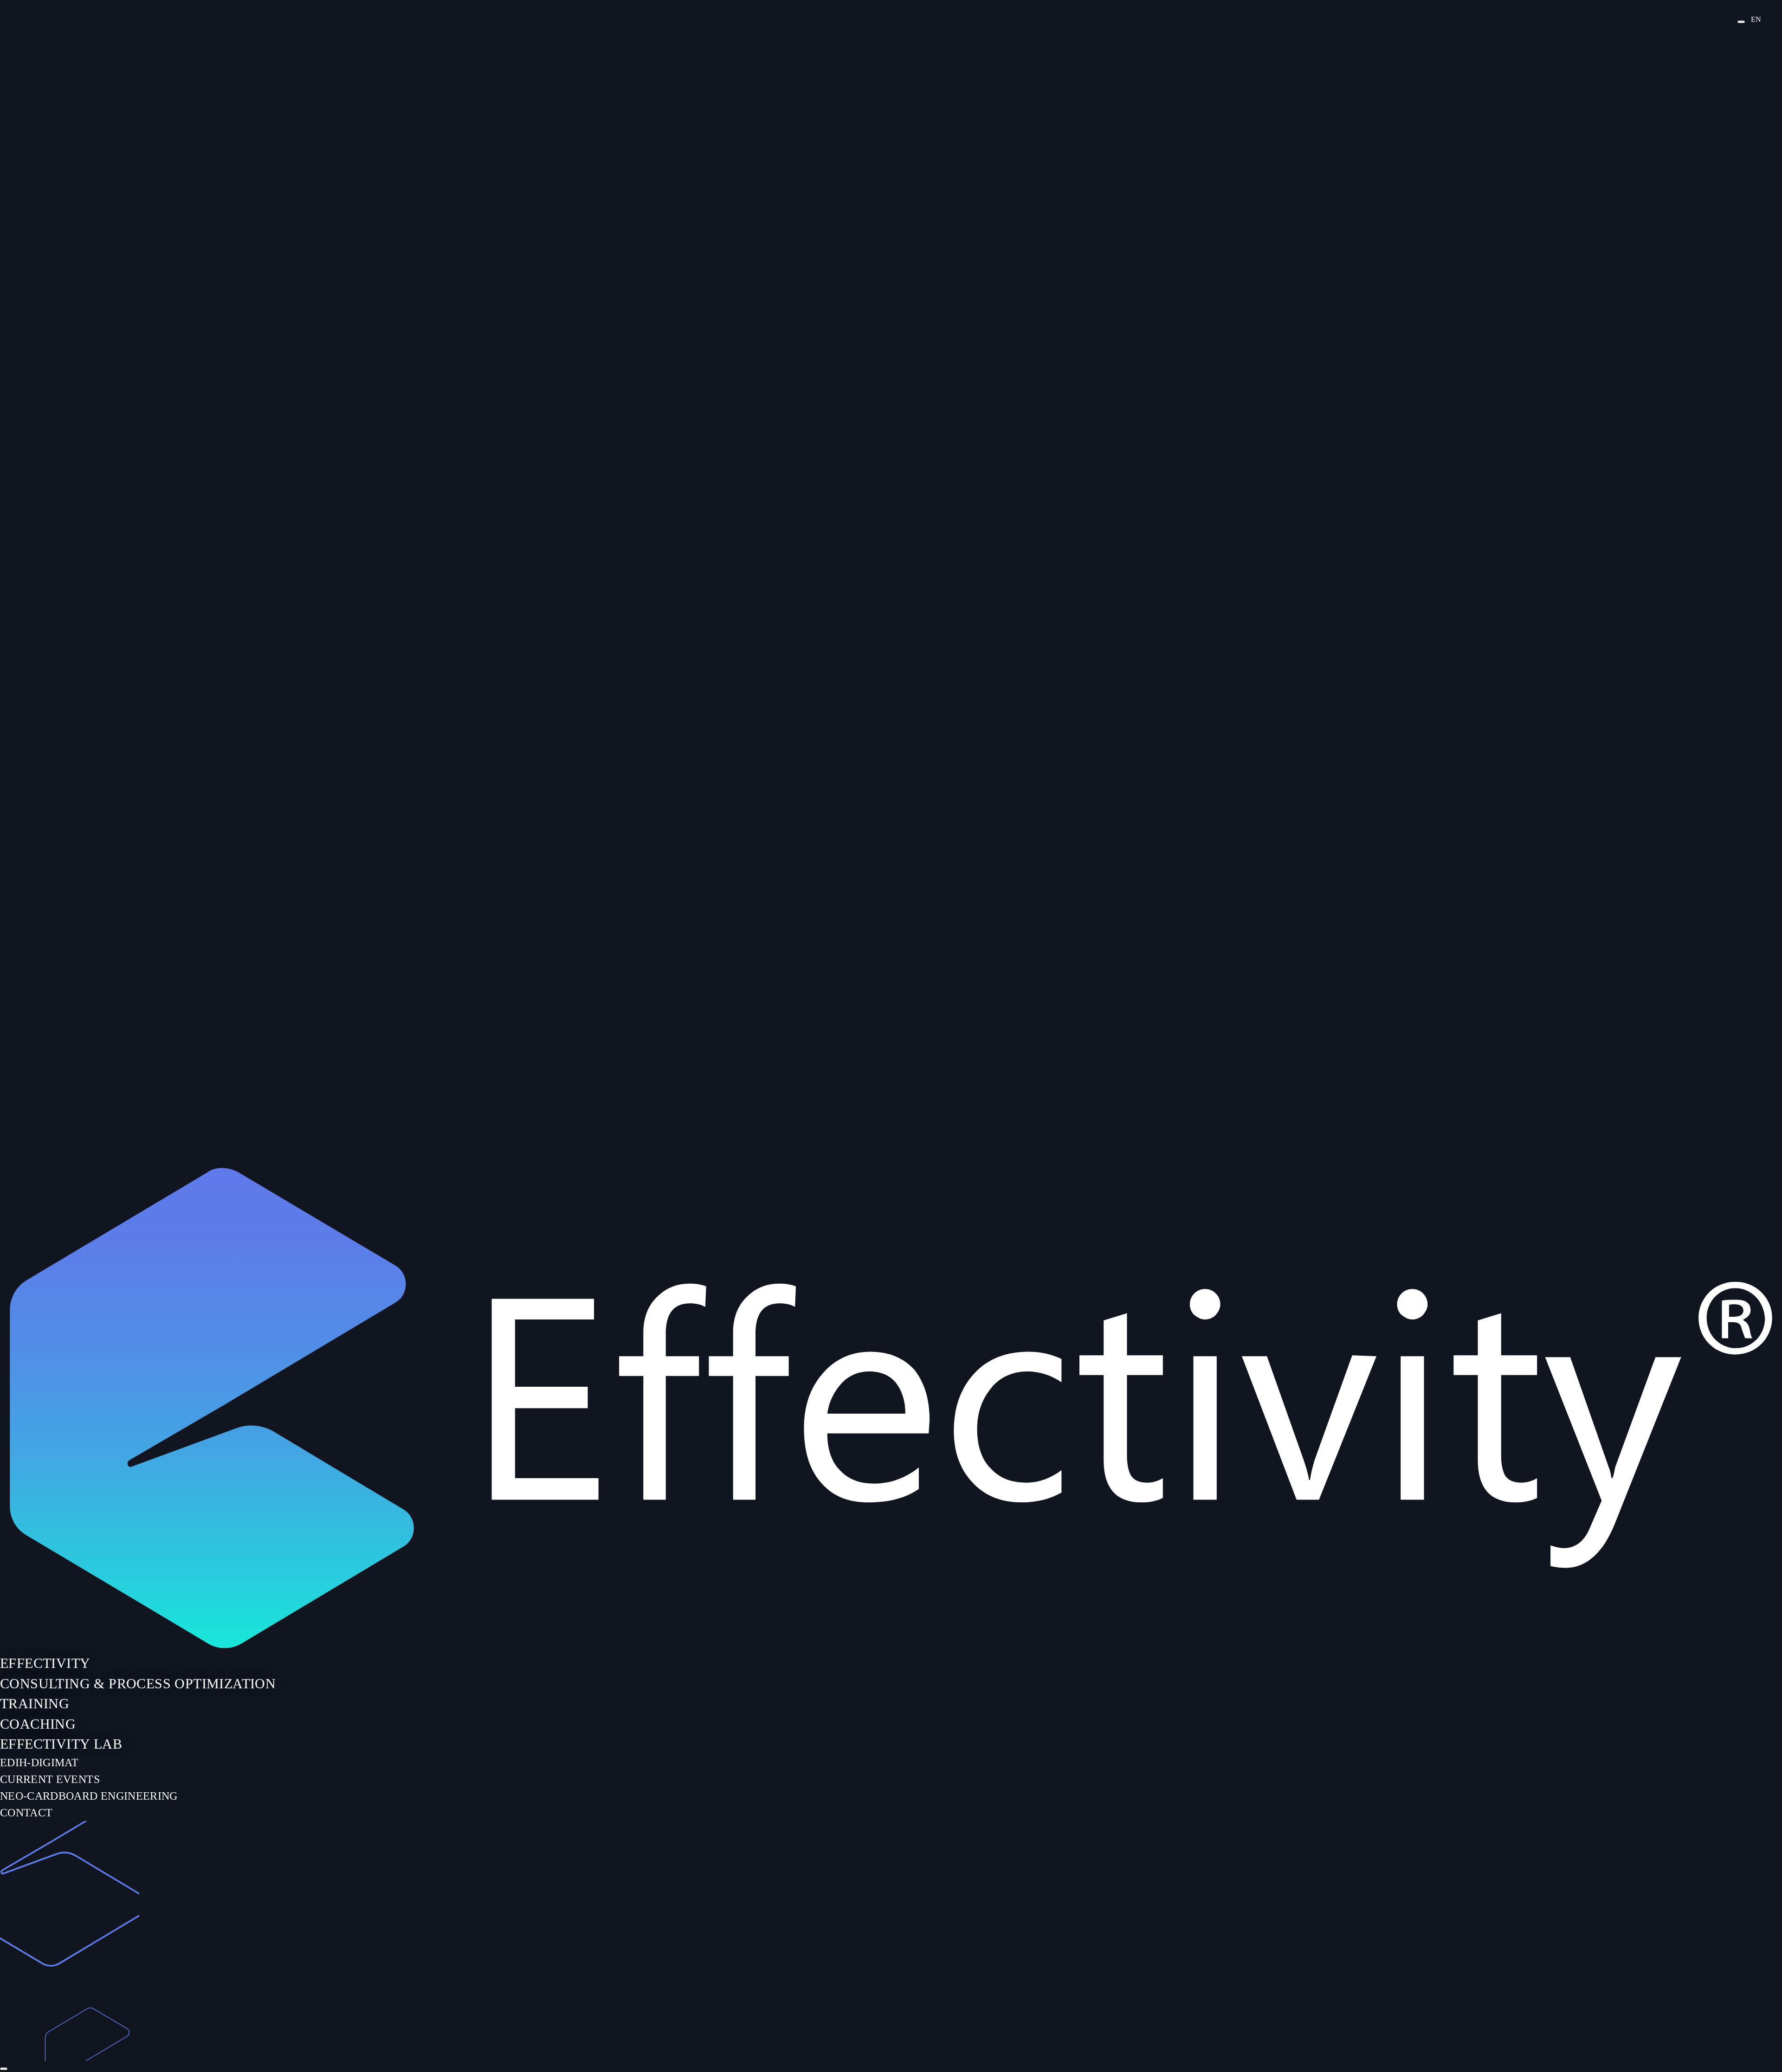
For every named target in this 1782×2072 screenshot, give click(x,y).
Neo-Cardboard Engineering (89, 1796)
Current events (50, 1779)
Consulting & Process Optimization (138, 1683)
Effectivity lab (61, 1744)
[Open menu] (1741, 22)
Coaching (38, 1724)
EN (1756, 19)
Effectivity (45, 1663)
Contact (26, 1813)
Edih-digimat (39, 1763)
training (35, 1703)
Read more (9, 488)
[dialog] (891, 1616)
